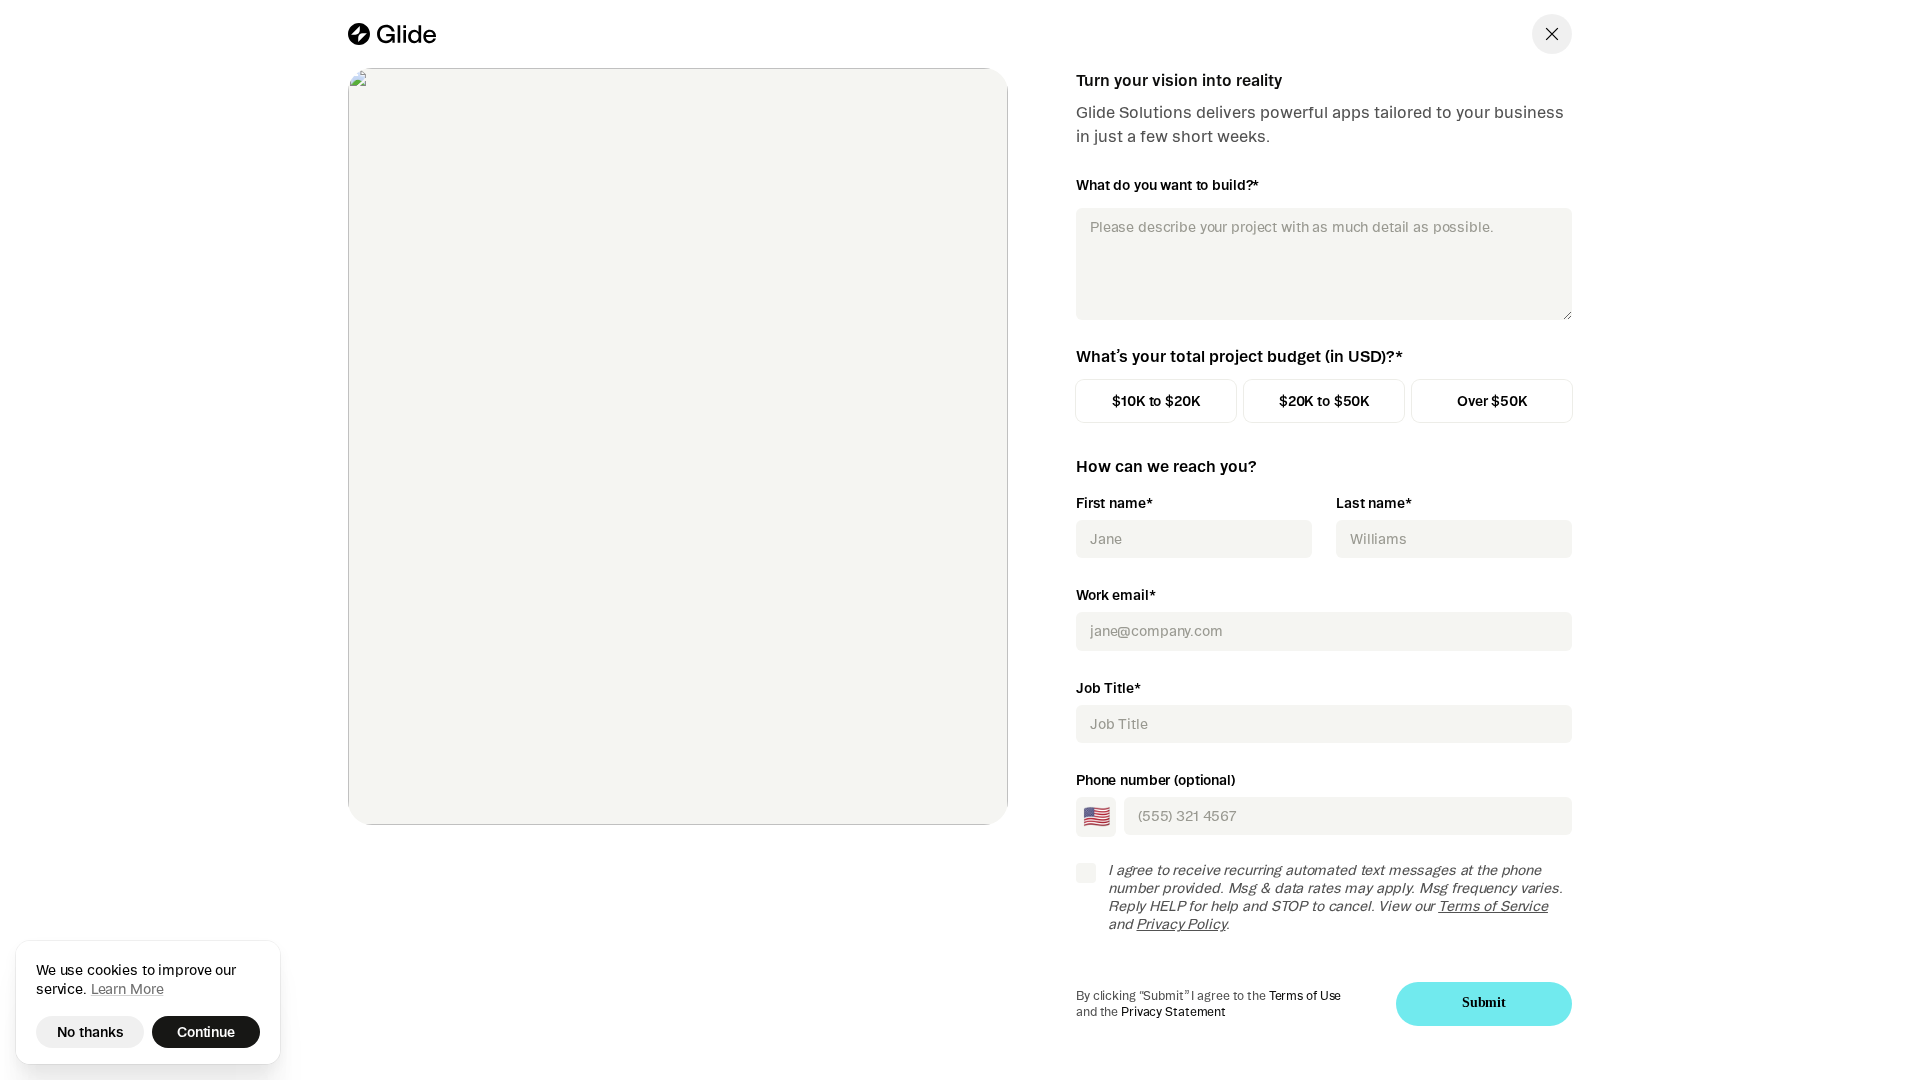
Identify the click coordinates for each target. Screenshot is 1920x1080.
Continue (206, 1032)
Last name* (1374, 503)
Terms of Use (1305, 995)
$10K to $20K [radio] (1155, 401)
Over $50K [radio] (1492, 401)
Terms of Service (1493, 906)
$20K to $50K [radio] (1324, 401)
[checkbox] (1086, 873)
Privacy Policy (1180, 924)
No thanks (90, 1032)
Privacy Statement (1173, 1011)
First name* (1114, 503)
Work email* (1115, 595)
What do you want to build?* (1167, 185)
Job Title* (1108, 688)
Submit (1484, 1002)
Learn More (127, 989)
